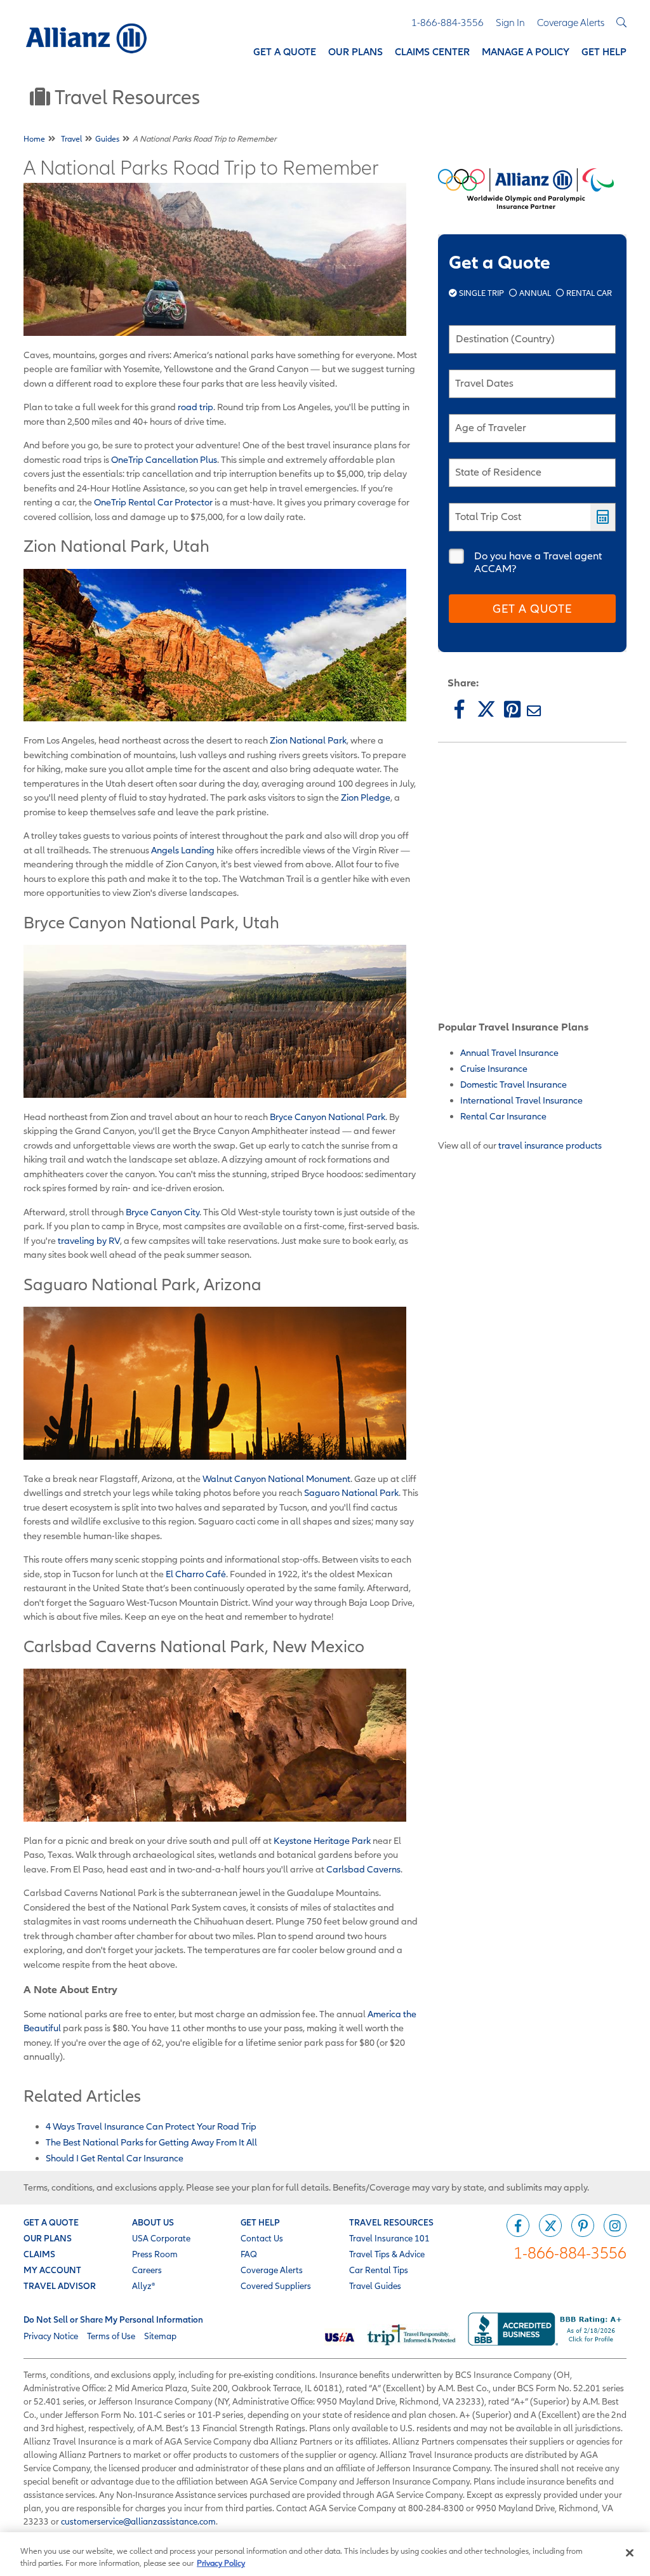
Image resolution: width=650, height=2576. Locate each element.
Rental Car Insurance (503, 1116)
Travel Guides (375, 2286)
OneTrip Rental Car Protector (153, 502)
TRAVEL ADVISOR (60, 2286)
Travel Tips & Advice (387, 2254)
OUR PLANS (48, 2238)
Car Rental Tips (379, 2270)
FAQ (249, 2254)
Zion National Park (308, 740)
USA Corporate (161, 2238)
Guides (107, 139)
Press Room (155, 2254)
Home (34, 139)
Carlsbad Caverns (363, 1869)
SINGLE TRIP (481, 293)
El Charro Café (196, 1574)
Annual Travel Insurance (509, 1052)
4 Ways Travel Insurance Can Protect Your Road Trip (151, 2126)
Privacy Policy (221, 2563)
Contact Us (262, 2238)
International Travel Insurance (521, 1100)
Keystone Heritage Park (322, 1840)
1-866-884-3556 (570, 2252)
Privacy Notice (51, 2336)
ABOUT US (153, 2222)
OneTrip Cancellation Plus (164, 459)
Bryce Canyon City (162, 1212)
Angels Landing (183, 850)
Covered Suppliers (276, 2286)
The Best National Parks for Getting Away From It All (151, 2142)
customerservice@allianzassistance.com (138, 2521)
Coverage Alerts (272, 2270)
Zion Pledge (366, 797)
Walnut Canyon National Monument (276, 1478)
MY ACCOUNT (52, 2270)
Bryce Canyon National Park (328, 1117)
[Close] (630, 2553)
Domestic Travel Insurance (514, 1084)
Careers (147, 2270)
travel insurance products (550, 1145)
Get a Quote (532, 609)
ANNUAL (535, 293)
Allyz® (143, 2286)
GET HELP (260, 2222)
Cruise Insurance (494, 1068)
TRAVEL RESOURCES (391, 2222)
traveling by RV (89, 1240)
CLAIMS (39, 2254)
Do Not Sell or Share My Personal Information (113, 2319)
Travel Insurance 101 (389, 2238)
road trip (196, 407)
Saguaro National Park (351, 1492)
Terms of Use (111, 2336)
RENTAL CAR (588, 293)
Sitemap (160, 2336)
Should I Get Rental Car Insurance (115, 2158)
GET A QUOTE (51, 2222)
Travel (71, 139)
